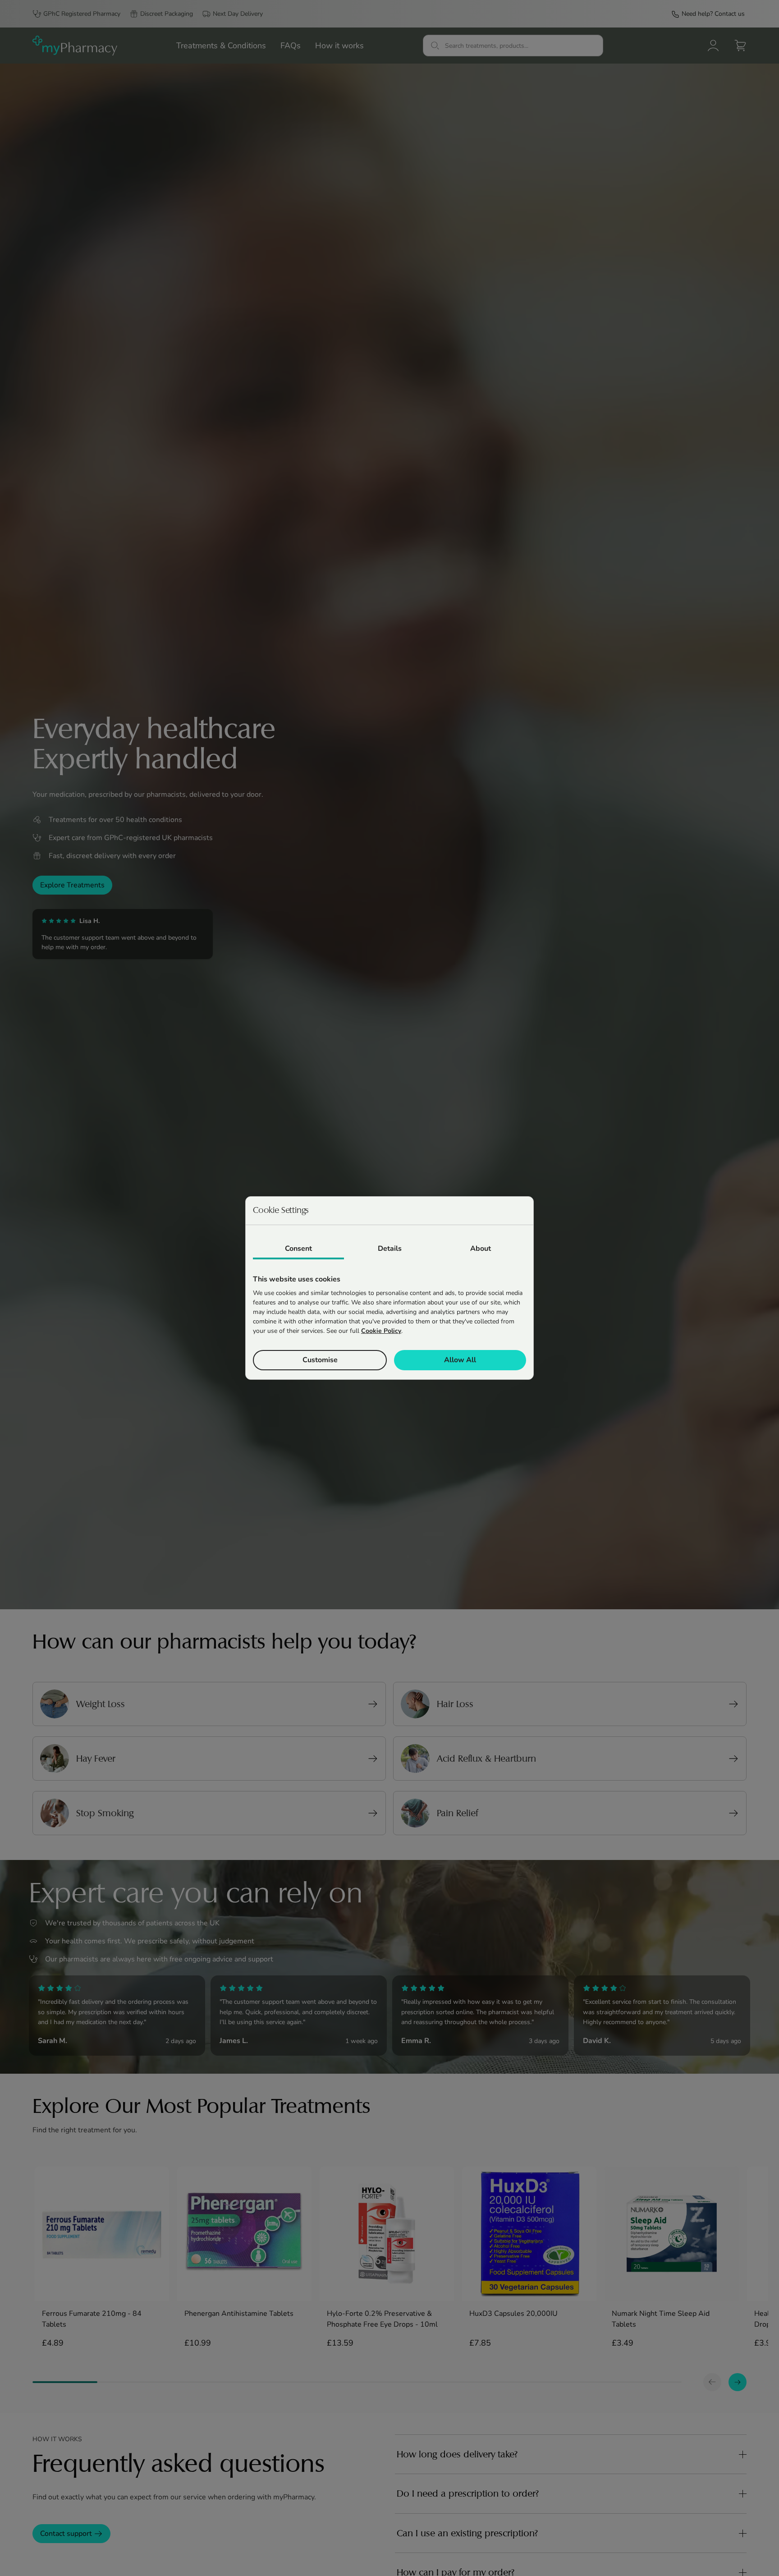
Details (390, 1249)
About (481, 1249)
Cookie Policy (381, 1331)
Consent (298, 1249)
